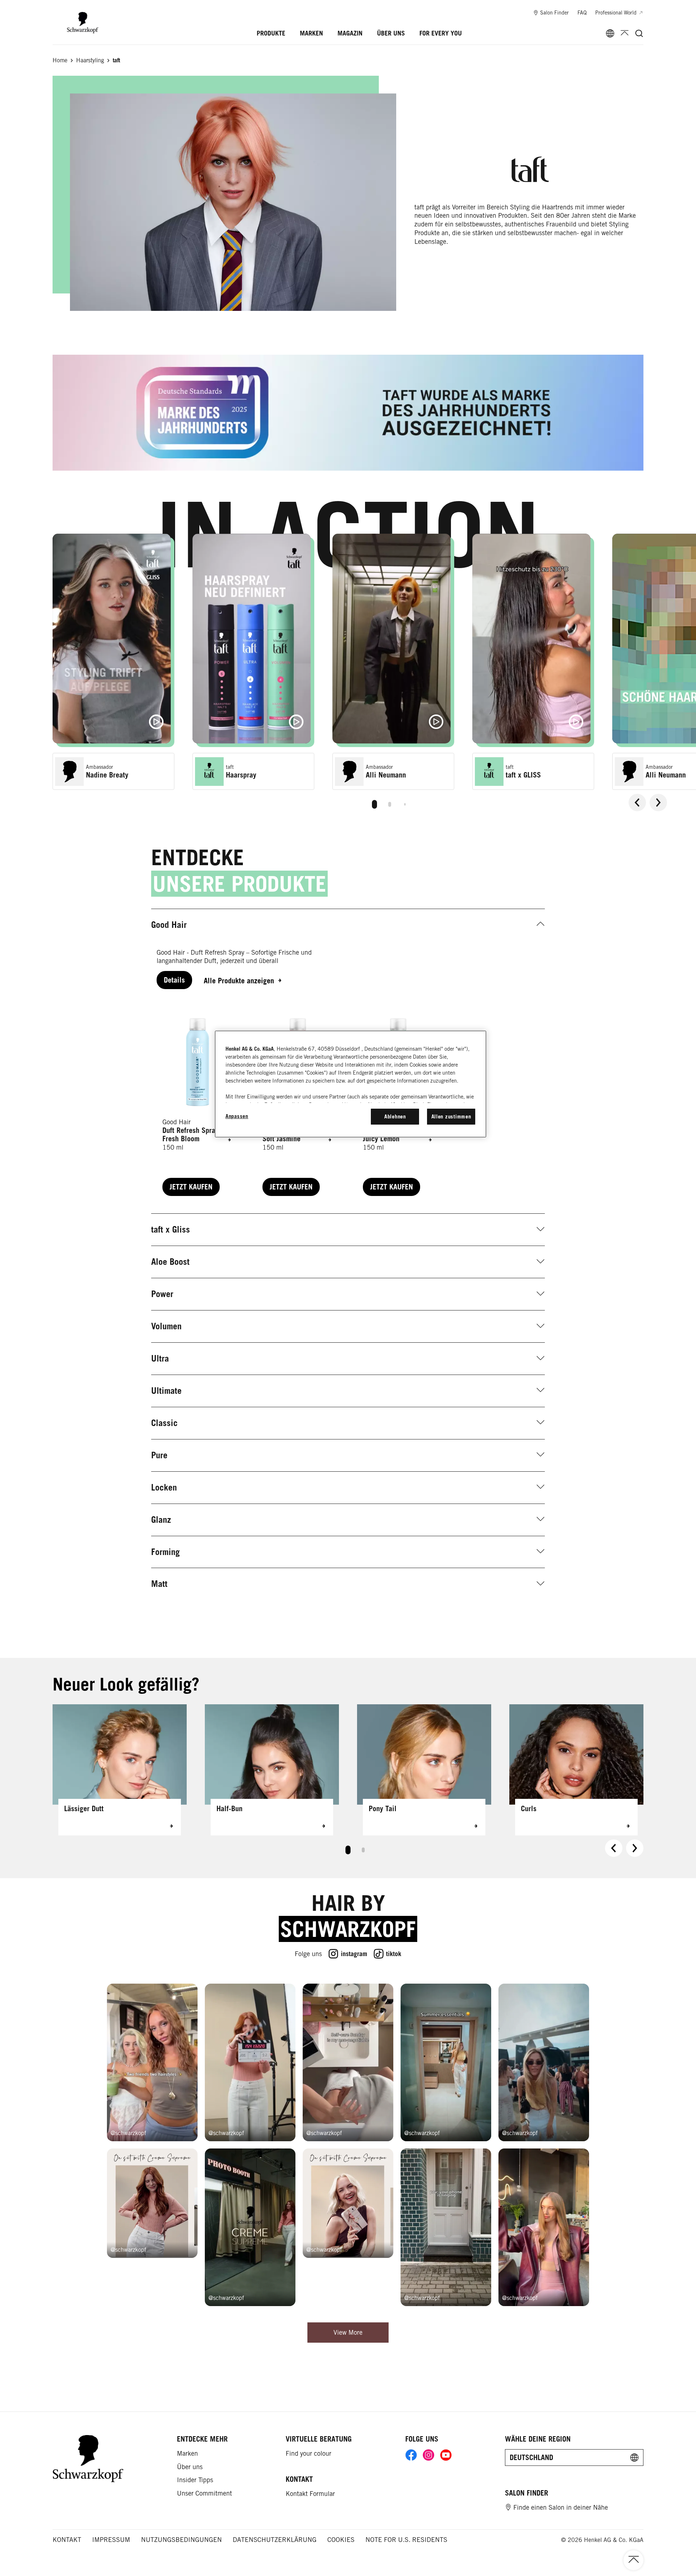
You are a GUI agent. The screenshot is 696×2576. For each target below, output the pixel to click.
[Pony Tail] (424, 1770)
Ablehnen (395, 1116)
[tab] (374, 804)
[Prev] (637, 803)
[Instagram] (428, 2455)
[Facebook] (411, 2455)
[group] (374, 674)
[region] (351, 1084)
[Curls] (576, 1770)
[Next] (658, 803)
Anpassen (237, 1116)
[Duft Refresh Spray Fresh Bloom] (198, 1101)
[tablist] (374, 803)
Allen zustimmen (451, 1116)
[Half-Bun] (272, 1770)
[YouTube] (446, 2455)
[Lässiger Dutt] (120, 1770)
